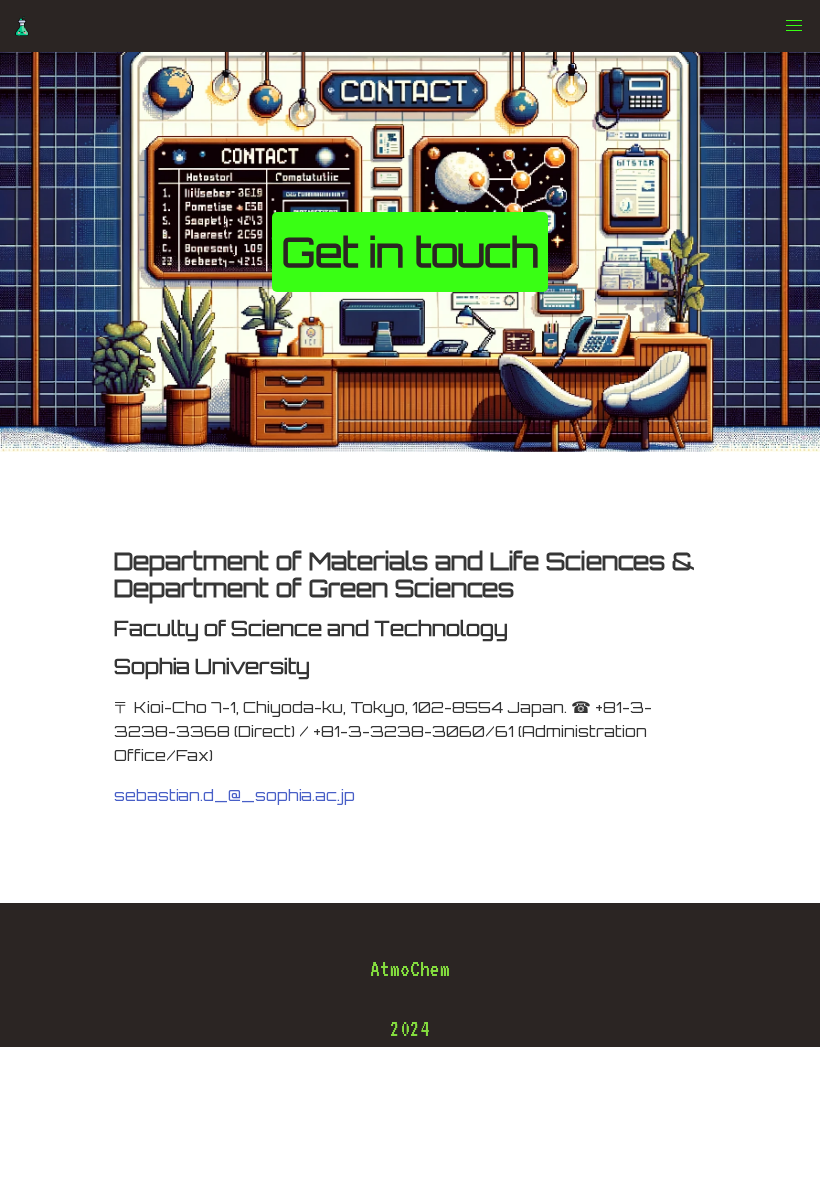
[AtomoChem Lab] (22, 26)
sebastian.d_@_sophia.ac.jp (234, 795)
